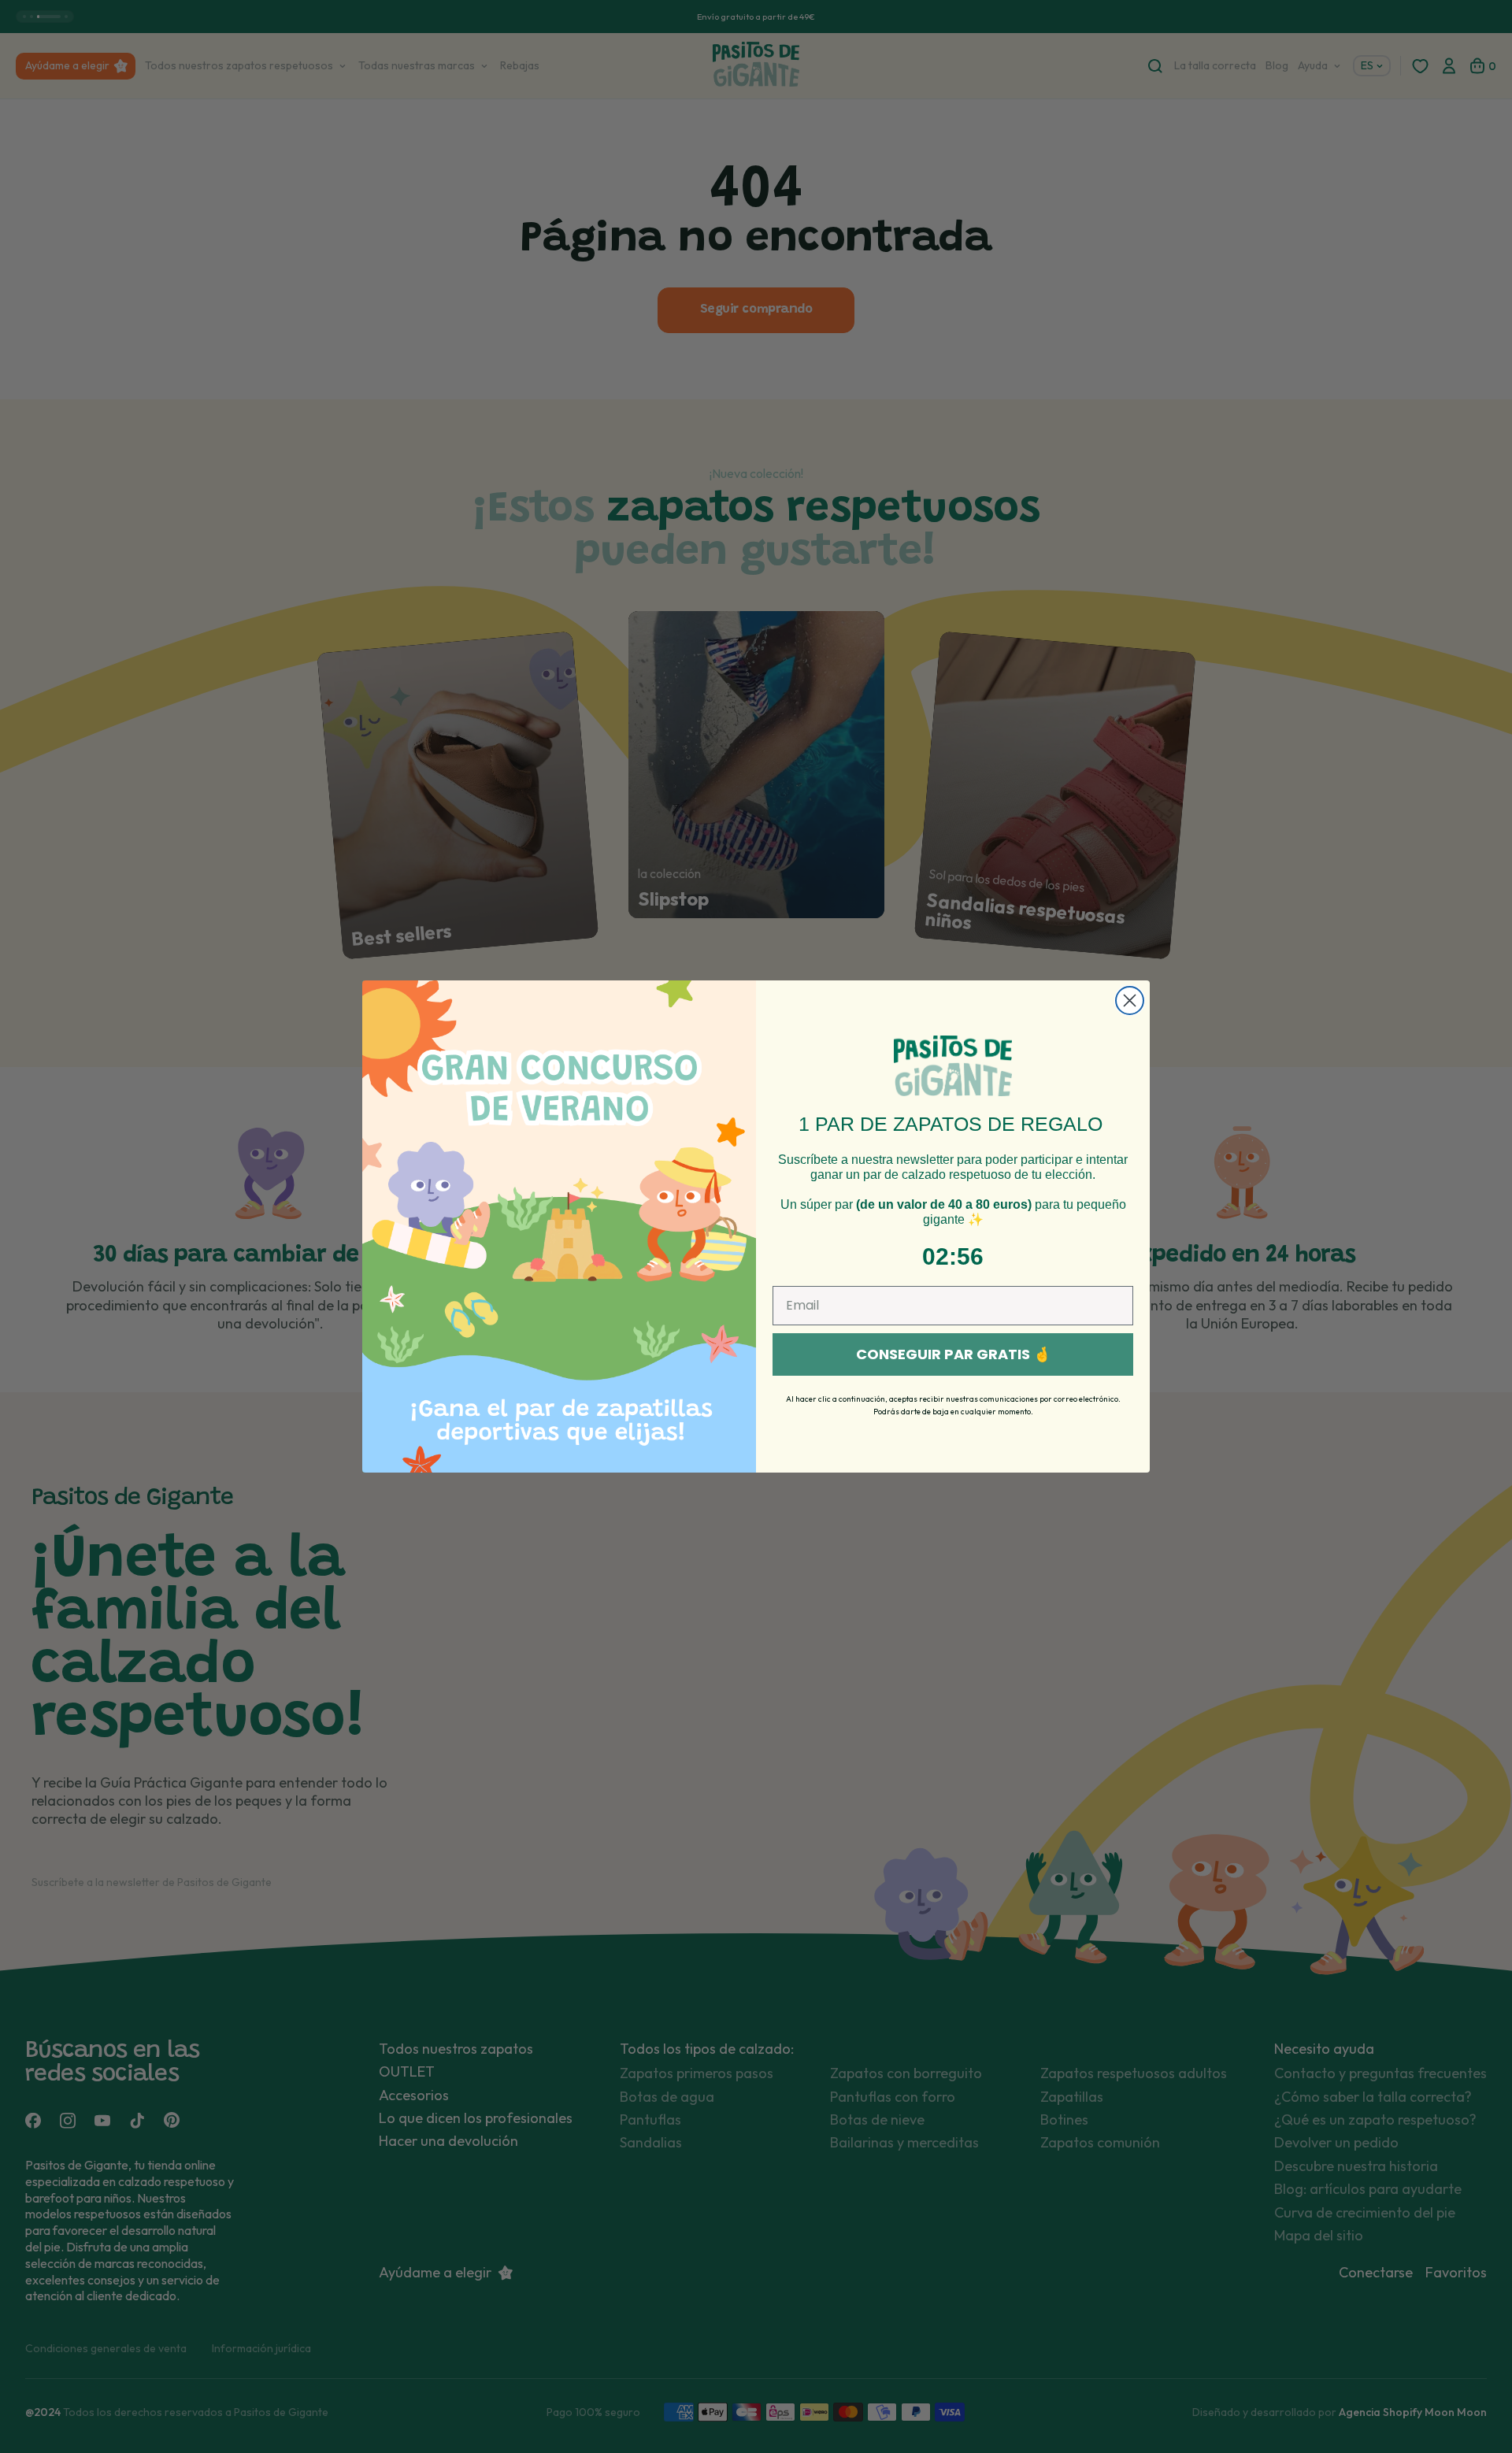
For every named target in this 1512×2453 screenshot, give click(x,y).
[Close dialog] (1130, 1000)
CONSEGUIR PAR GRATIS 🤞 (953, 1354)
